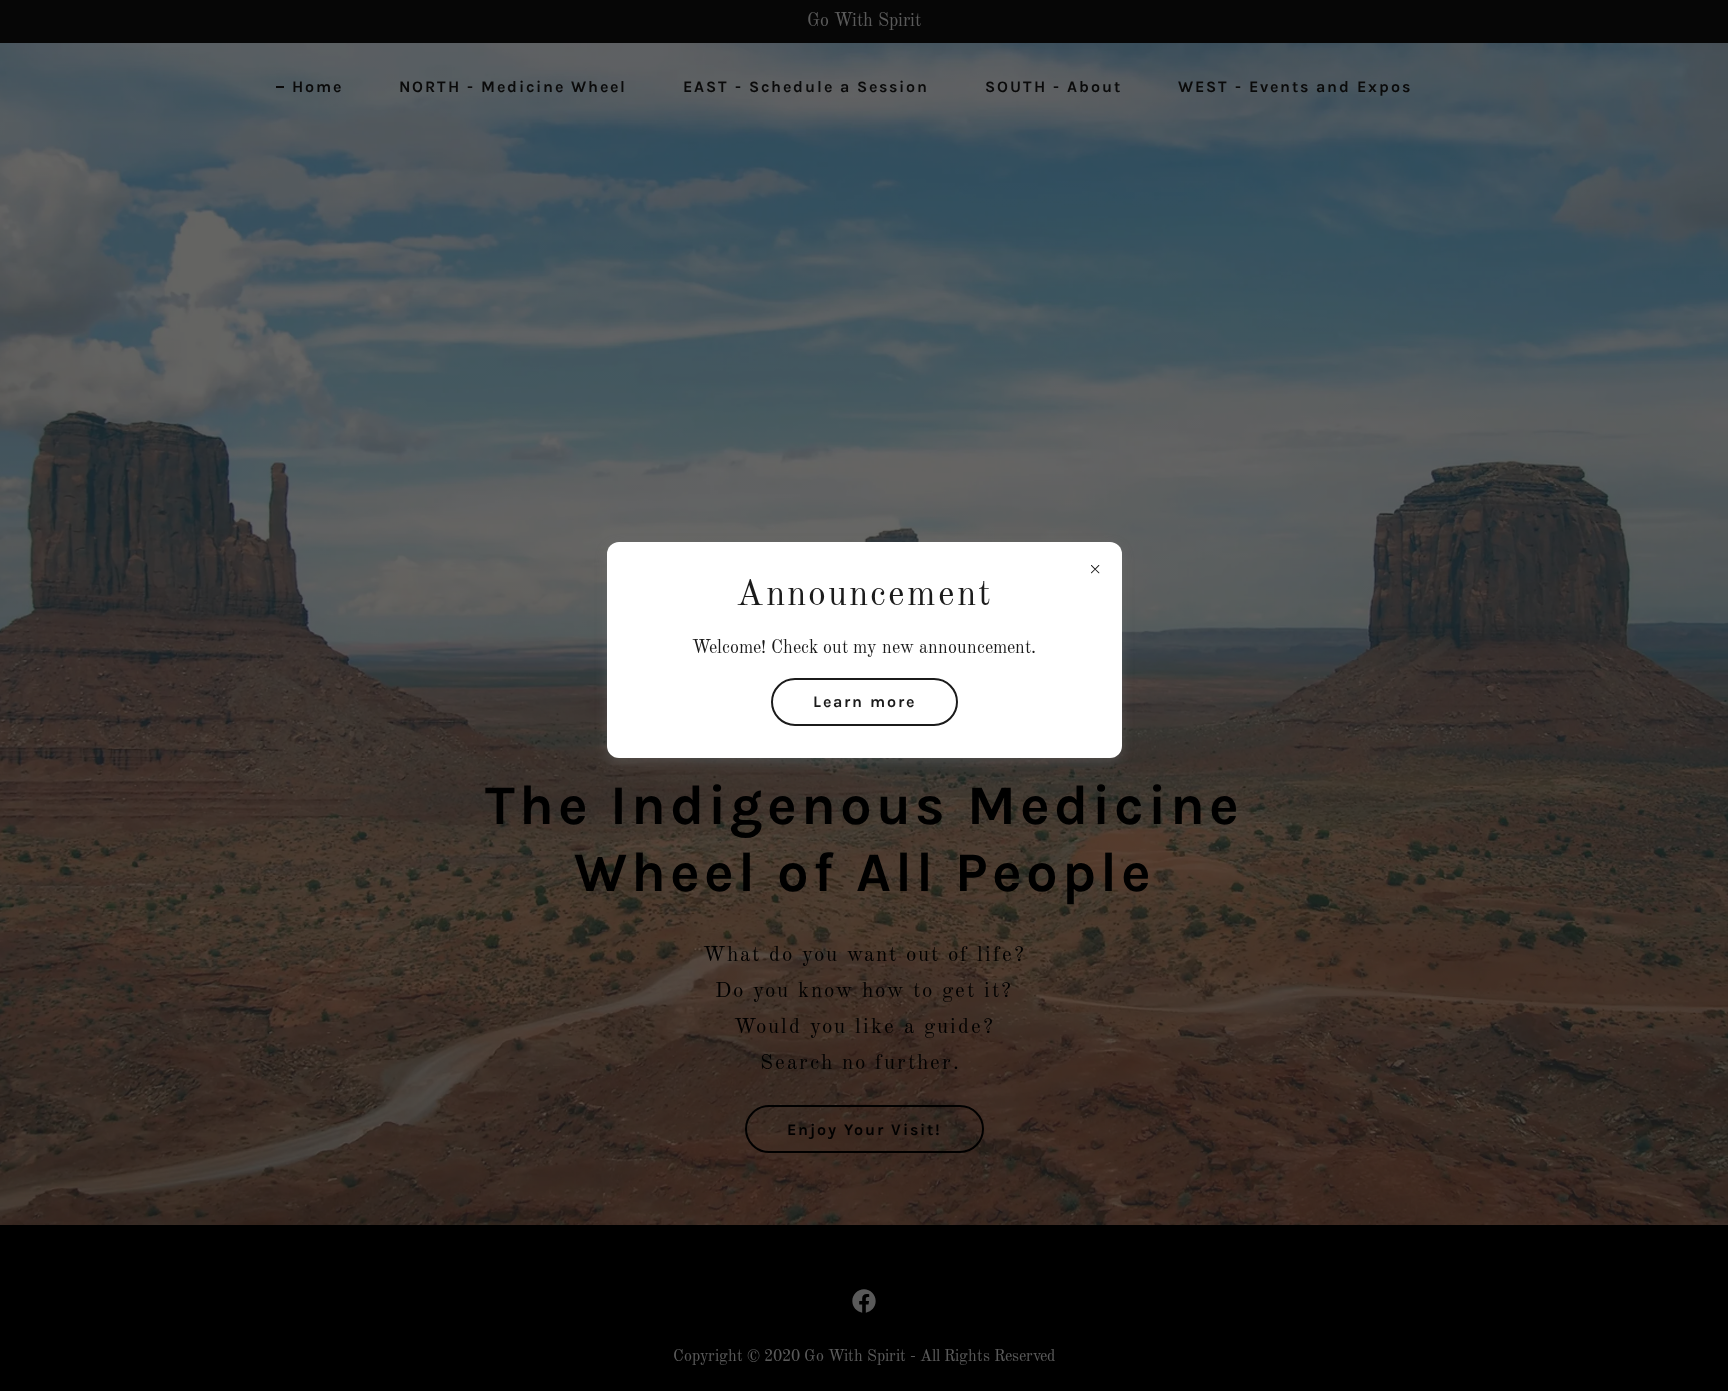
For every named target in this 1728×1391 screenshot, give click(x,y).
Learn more (864, 701)
